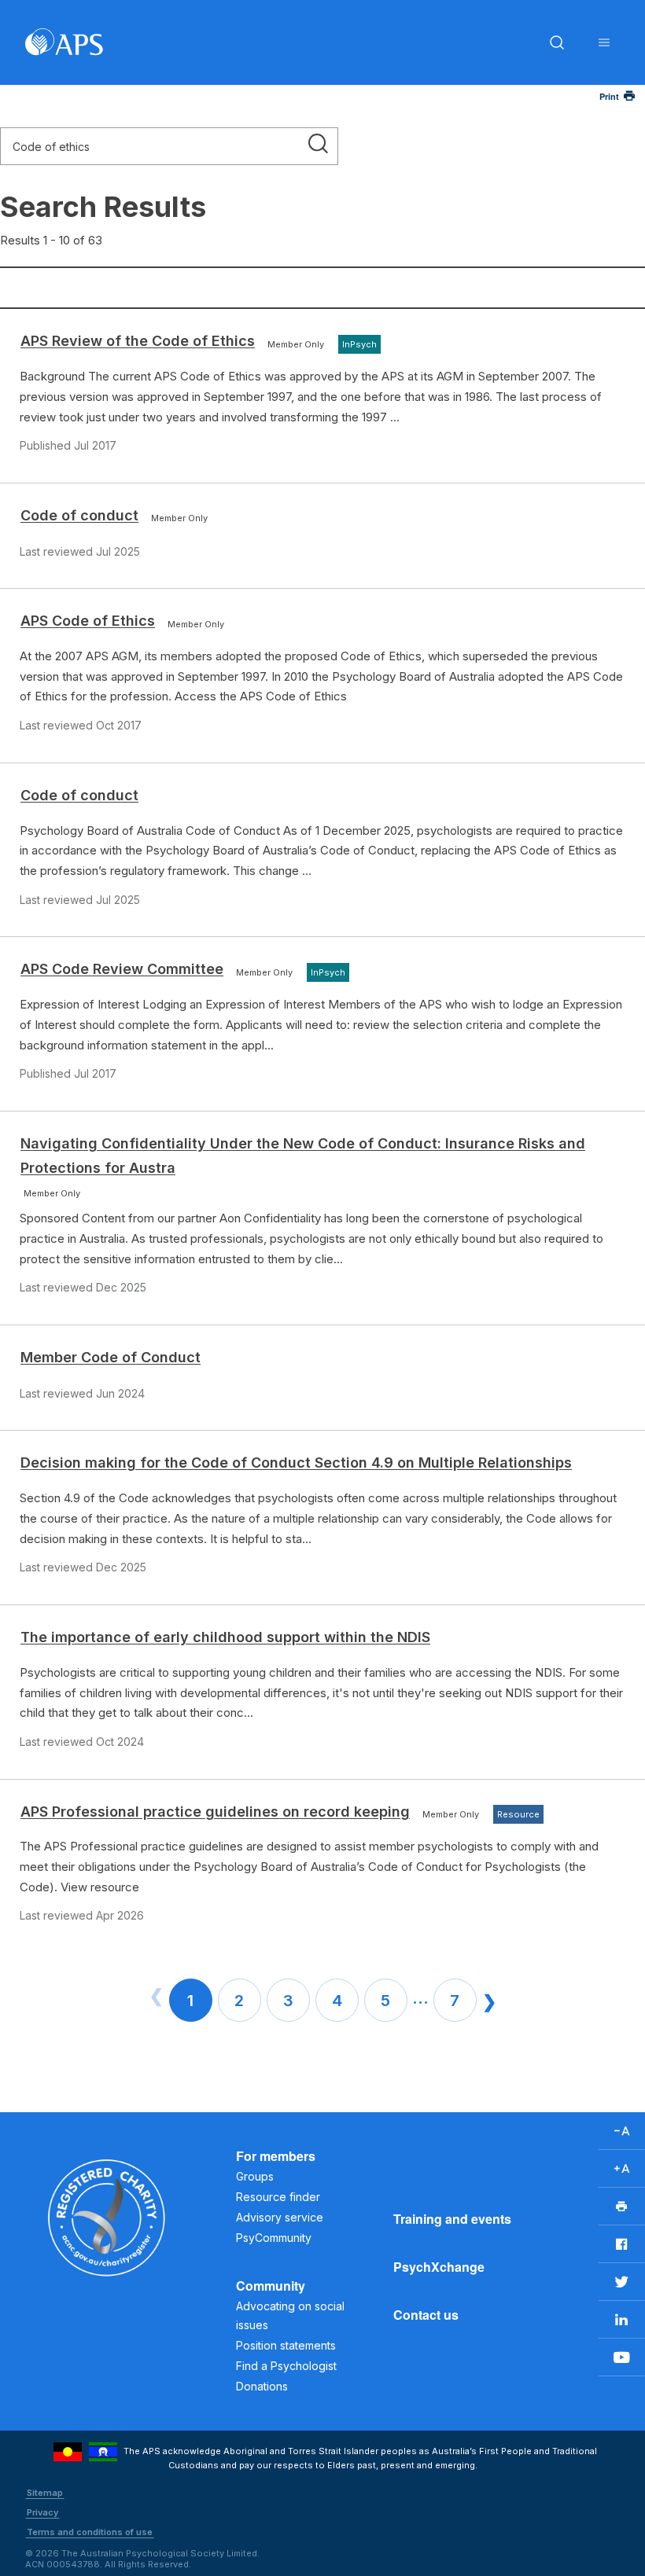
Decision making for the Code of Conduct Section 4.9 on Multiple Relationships (296, 1463)
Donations (262, 2386)
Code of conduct (79, 515)
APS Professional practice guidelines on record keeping (215, 1812)
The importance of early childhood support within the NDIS (225, 1637)
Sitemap (45, 2493)
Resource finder (278, 2197)
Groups (255, 2176)
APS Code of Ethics (88, 621)
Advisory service (280, 2217)
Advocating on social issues (290, 2315)
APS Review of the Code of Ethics (138, 341)
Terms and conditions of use (90, 2532)
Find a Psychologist (286, 2366)
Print (609, 96)
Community (271, 2286)
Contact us (426, 2315)
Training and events (452, 2219)
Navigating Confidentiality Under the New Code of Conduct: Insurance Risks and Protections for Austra (303, 1156)
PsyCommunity (274, 2238)
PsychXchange (439, 2267)
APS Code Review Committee (122, 969)
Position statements (286, 2345)
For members (276, 2156)
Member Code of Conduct (111, 1357)
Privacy (42, 2512)
